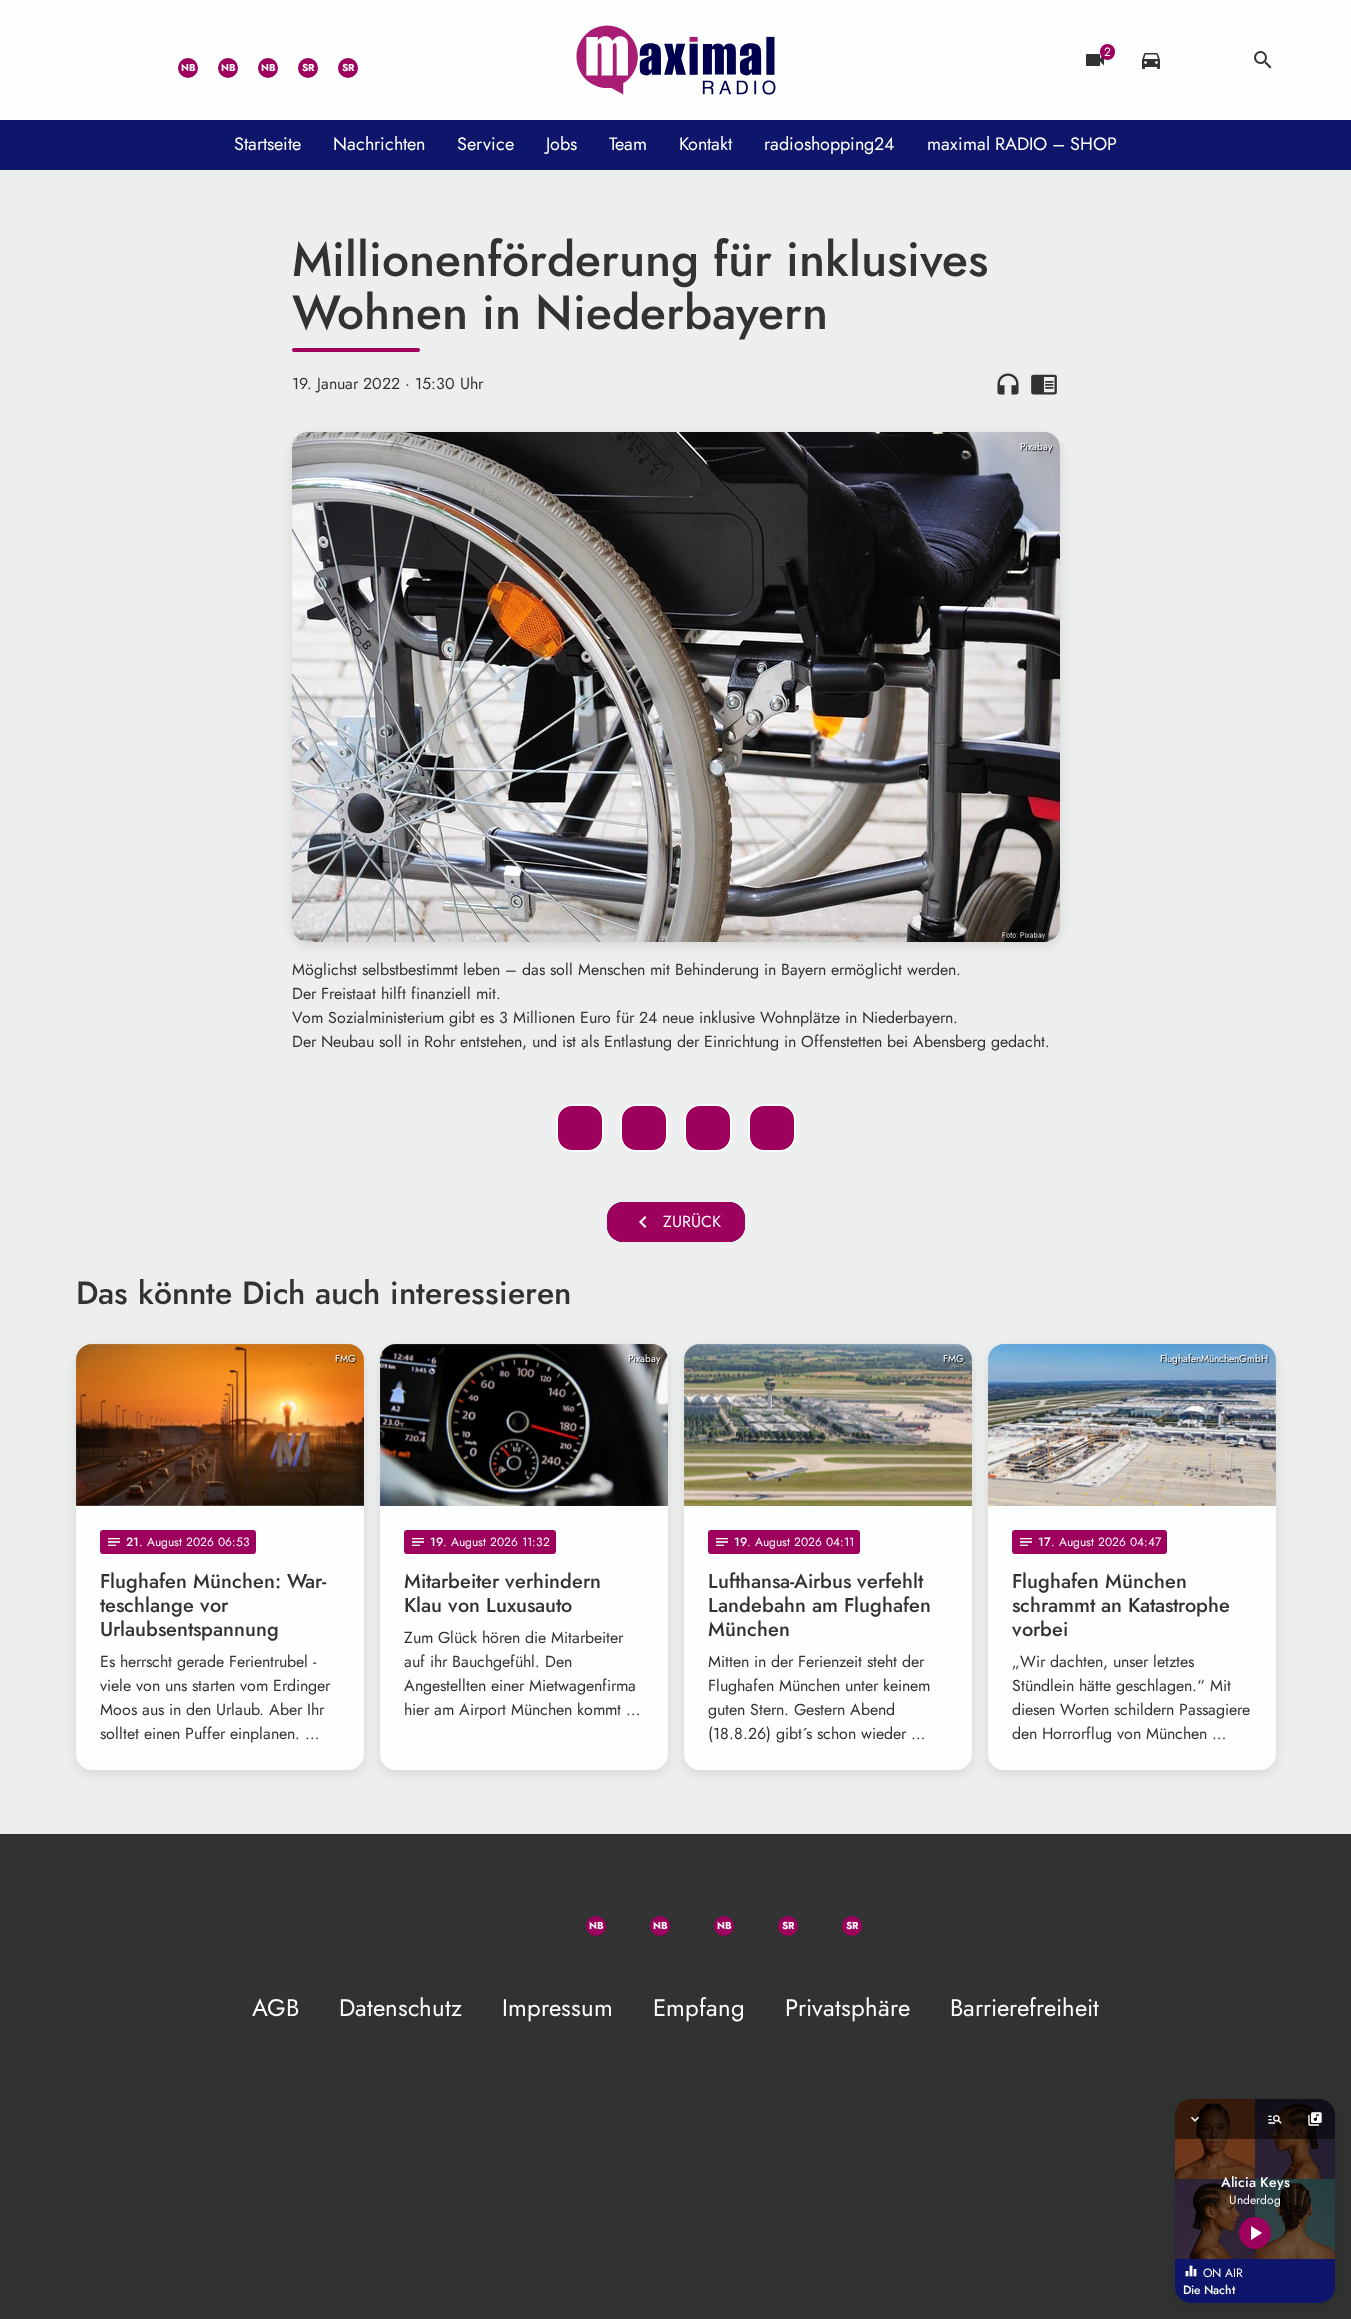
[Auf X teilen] (644, 1128)
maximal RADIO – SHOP (1022, 144)
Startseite (267, 144)
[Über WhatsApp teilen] (708, 1128)
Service (485, 144)
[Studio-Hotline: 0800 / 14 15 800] (136, 60)
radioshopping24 (829, 144)
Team (628, 144)
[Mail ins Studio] (96, 60)
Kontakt (705, 144)
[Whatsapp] (176, 60)
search (1263, 60)
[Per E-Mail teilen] (772, 1128)
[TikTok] (376, 60)
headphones (1008, 384)
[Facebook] (216, 60)
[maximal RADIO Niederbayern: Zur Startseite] (676, 60)
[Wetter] (1207, 60)
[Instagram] (256, 60)
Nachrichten (379, 144)
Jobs (561, 144)
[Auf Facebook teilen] (580, 1128)
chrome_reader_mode (1044, 384)
